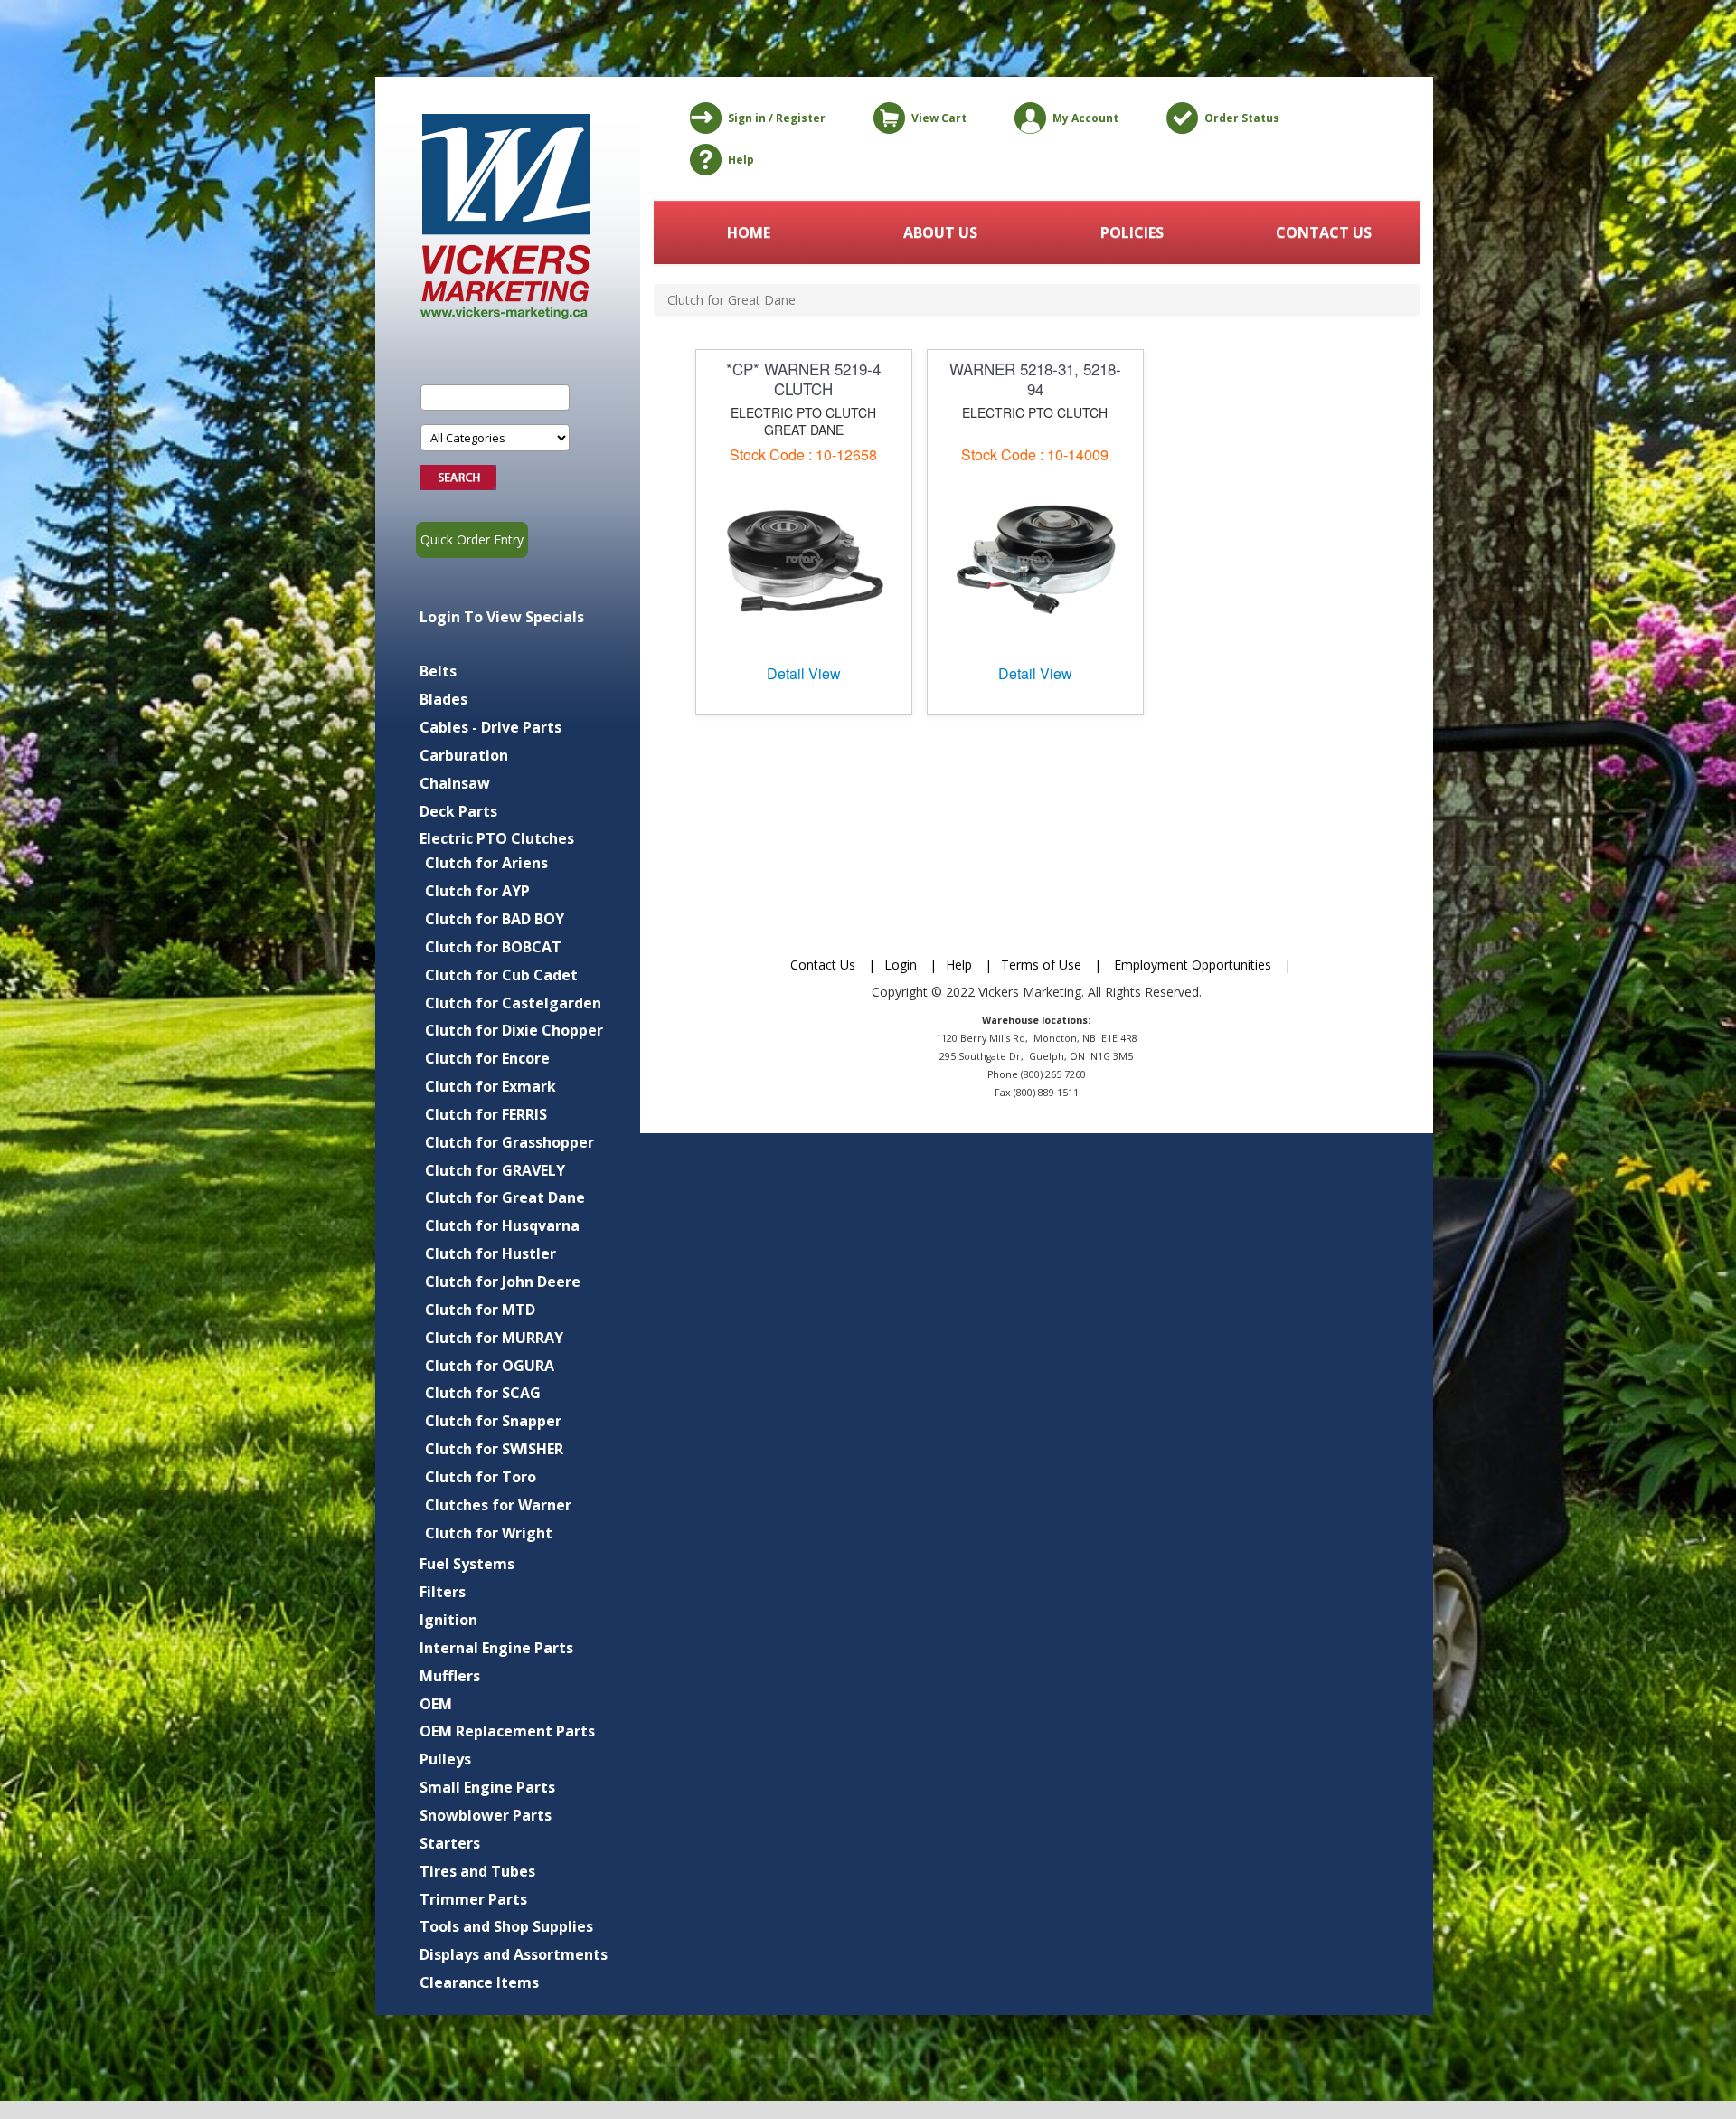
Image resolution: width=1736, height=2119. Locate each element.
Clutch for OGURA (490, 1366)
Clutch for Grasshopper (509, 1142)
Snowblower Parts (486, 1815)
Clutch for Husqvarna (502, 1225)
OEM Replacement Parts (507, 1731)
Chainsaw (455, 783)
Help (741, 160)
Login (901, 965)
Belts (438, 671)
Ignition (448, 1620)
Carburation (464, 755)
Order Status (1242, 118)
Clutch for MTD (480, 1310)
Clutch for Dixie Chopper (514, 1030)
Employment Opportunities (1193, 965)
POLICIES (1132, 232)
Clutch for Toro (481, 1477)
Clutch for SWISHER (494, 1449)
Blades (443, 699)
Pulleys (445, 1759)
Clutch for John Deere (503, 1282)
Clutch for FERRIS (486, 1114)
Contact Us (823, 965)
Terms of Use (1041, 965)
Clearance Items (479, 1982)
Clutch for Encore (487, 1058)
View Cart (939, 118)
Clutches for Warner (498, 1505)
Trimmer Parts (473, 1899)
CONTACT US (1324, 232)
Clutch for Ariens (486, 863)
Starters (450, 1843)
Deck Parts (458, 811)
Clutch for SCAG (483, 1393)
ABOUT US (940, 232)
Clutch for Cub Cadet (501, 975)
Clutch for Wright (489, 1533)
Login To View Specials (502, 617)
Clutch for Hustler (491, 1253)
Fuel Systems (467, 1564)
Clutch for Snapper (493, 1421)
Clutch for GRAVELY (495, 1170)
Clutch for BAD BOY (495, 919)
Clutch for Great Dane (505, 1197)
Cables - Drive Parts (491, 727)
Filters (443, 1592)
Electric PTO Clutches (497, 838)
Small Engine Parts (487, 1787)
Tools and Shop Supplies (506, 1926)
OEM (436, 1704)
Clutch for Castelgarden (513, 1003)
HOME (749, 232)
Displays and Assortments (514, 1954)
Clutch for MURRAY (494, 1338)
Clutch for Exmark (491, 1086)
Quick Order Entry (472, 539)
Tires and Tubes (477, 1871)
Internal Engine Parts (496, 1648)
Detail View (804, 673)
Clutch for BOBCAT (493, 947)
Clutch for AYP (477, 891)
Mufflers (450, 1676)
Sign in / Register (777, 118)
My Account (1085, 118)
